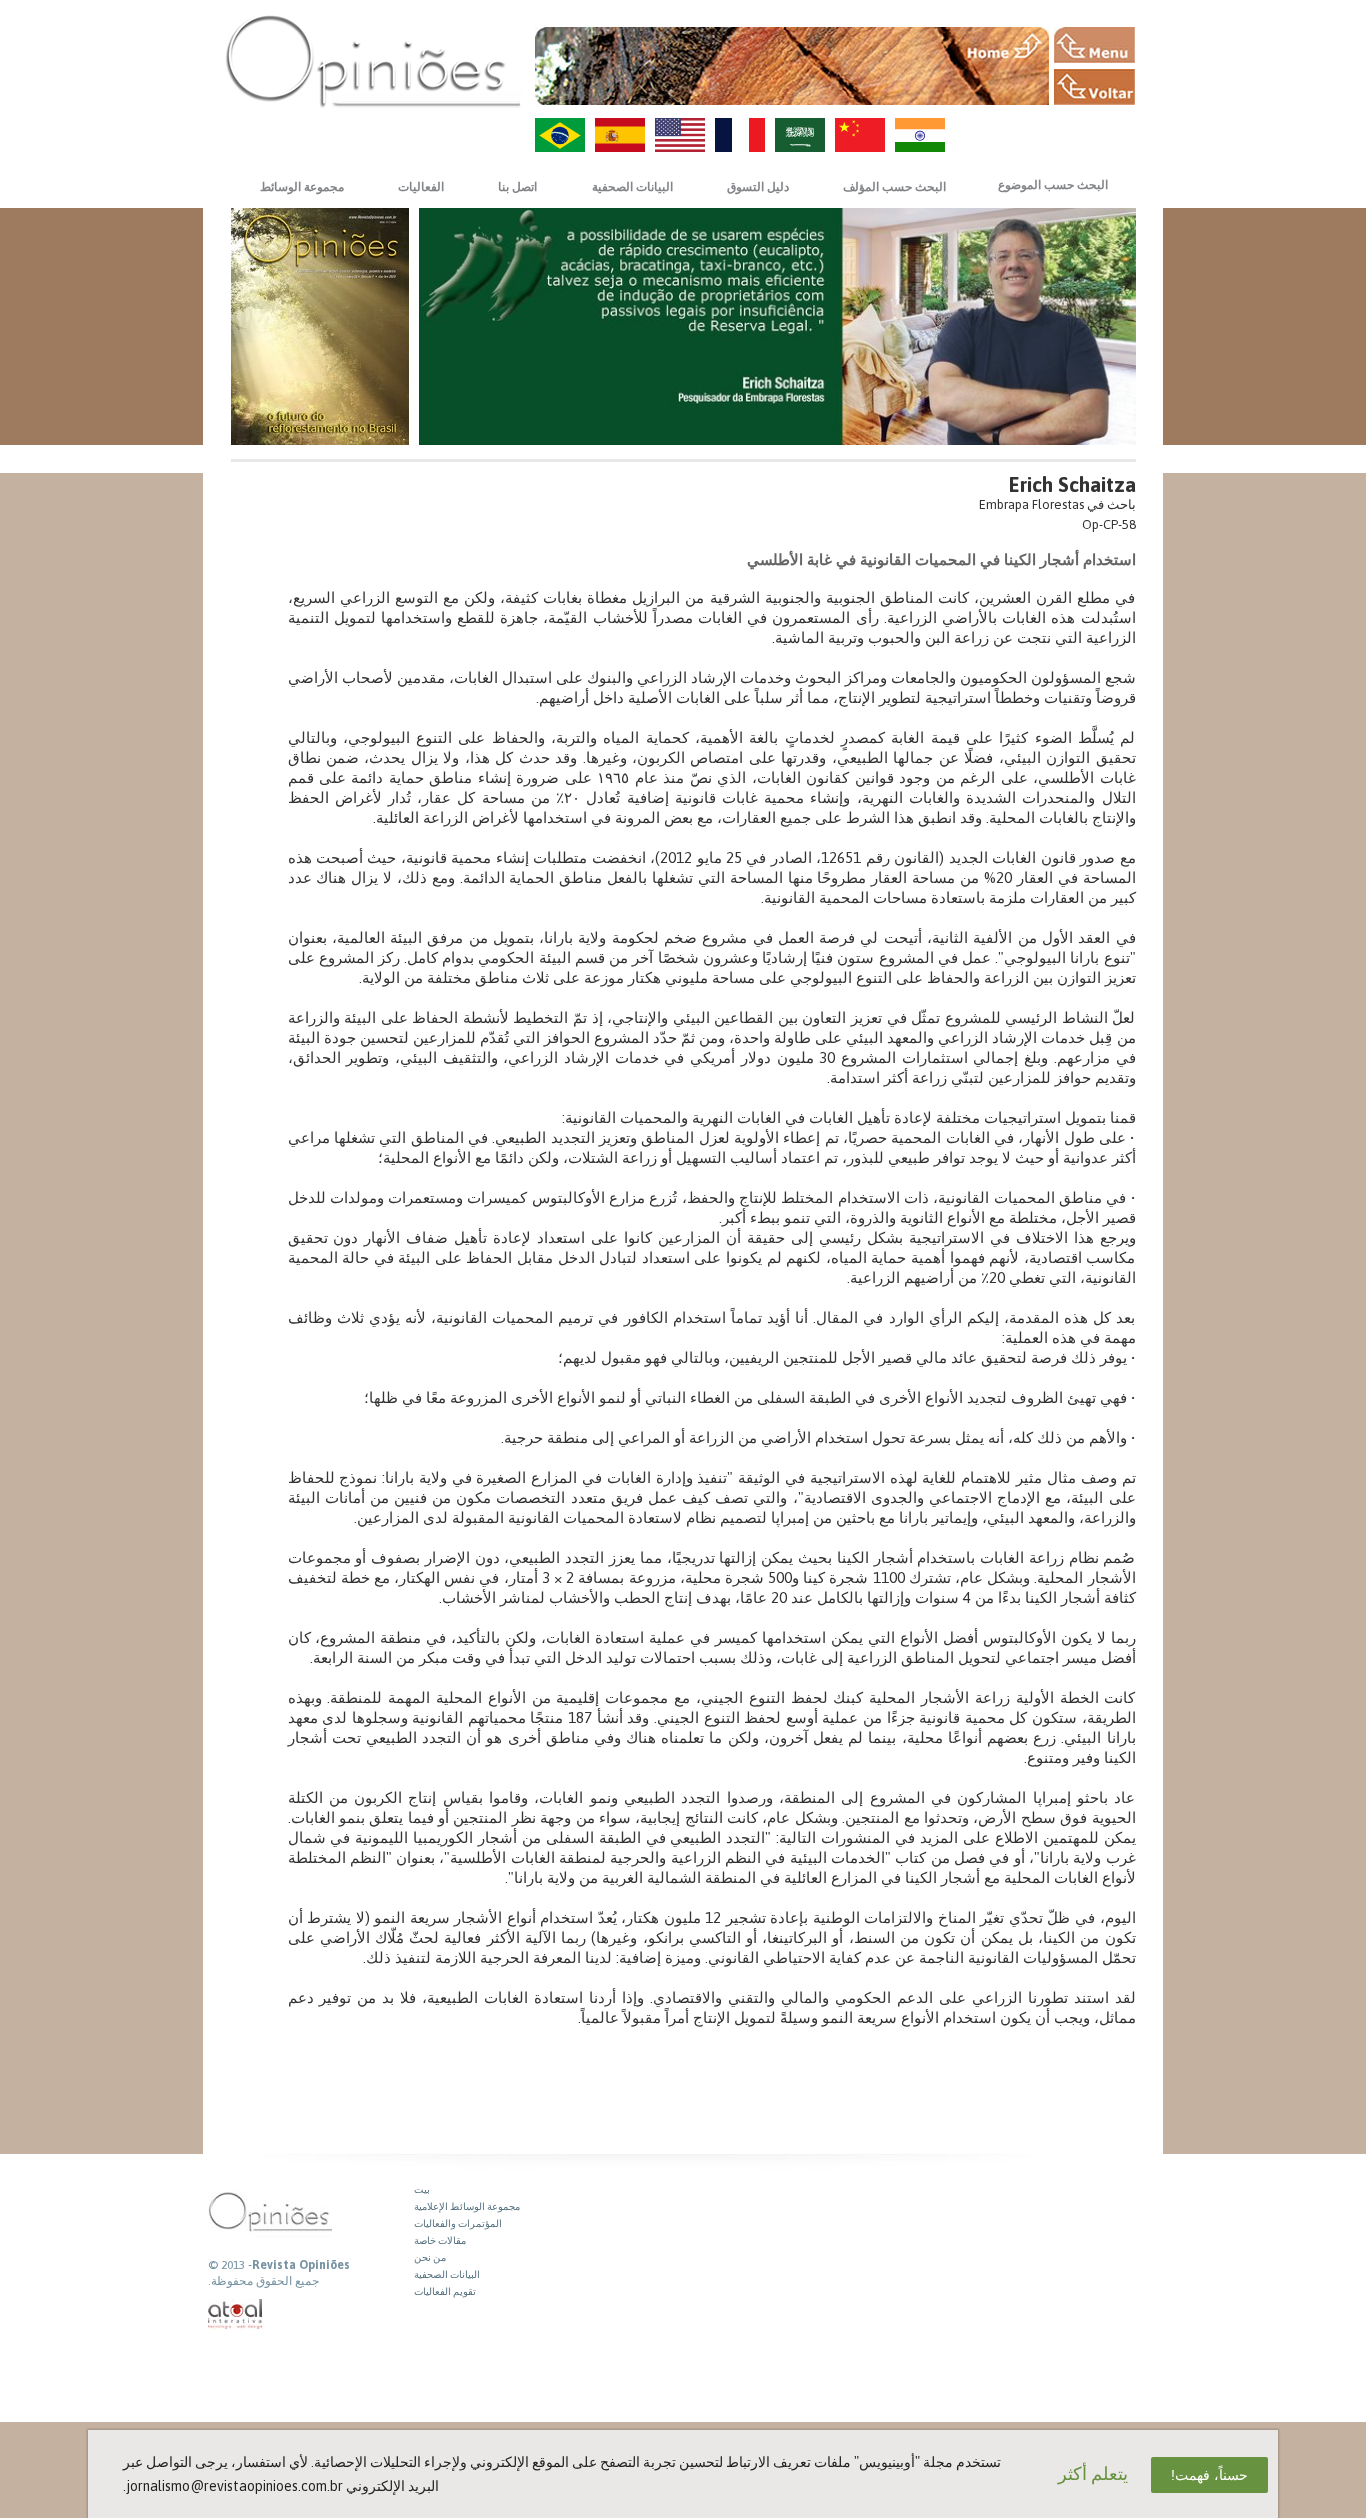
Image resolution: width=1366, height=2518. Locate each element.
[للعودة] (1094, 87)
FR (740, 135)
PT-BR (560, 135)
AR (800, 135)
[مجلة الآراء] (373, 60)
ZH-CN (860, 135)
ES (620, 135)
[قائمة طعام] (1094, 45)
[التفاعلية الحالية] (236, 2314)
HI (920, 135)
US (680, 135)
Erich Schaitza (1072, 484)
